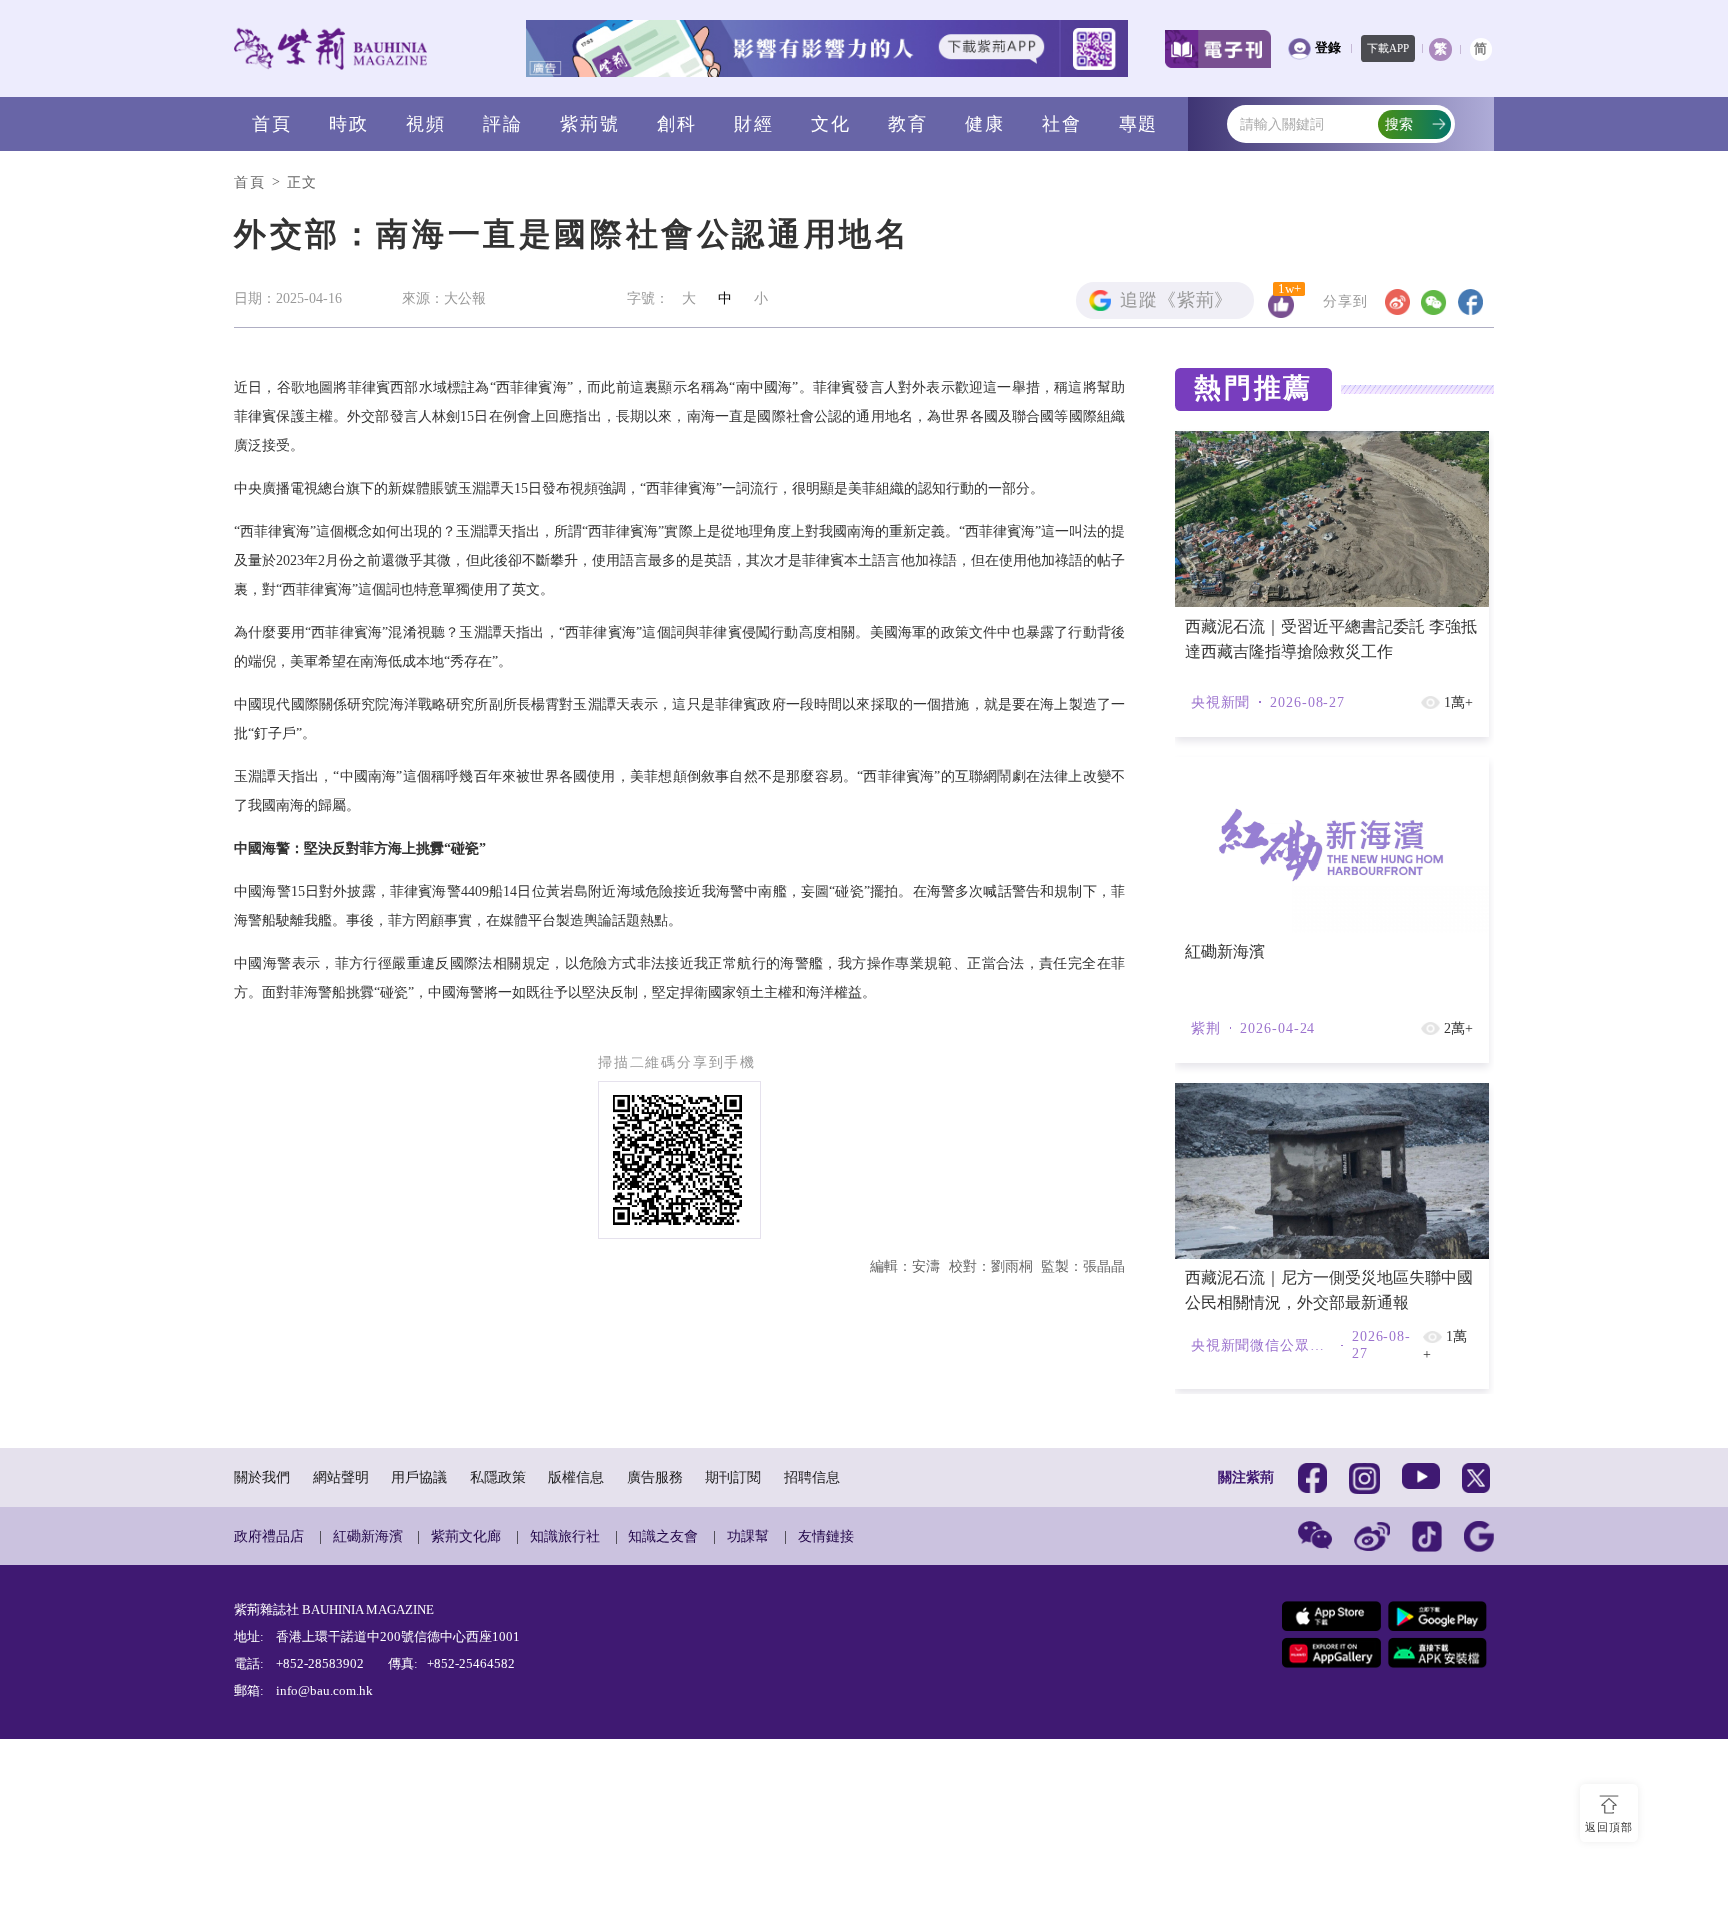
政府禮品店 (269, 1536)
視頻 (426, 124)
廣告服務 (655, 1477)
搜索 (1399, 124)
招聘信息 (812, 1477)
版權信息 (576, 1477)
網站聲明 (341, 1477)
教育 (908, 124)
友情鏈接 (826, 1536)
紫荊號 (589, 124)
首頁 (272, 124)
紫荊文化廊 (466, 1536)
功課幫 (748, 1536)
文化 (831, 124)
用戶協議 (419, 1477)
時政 (349, 124)
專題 (1139, 124)
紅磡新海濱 (368, 1536)
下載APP (1388, 48)
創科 (677, 124)
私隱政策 (498, 1477)
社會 (1062, 124)
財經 (754, 124)
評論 (503, 124)
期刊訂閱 (733, 1477)
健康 (985, 124)
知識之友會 (663, 1536)
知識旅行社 (565, 1536)
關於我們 (262, 1477)
